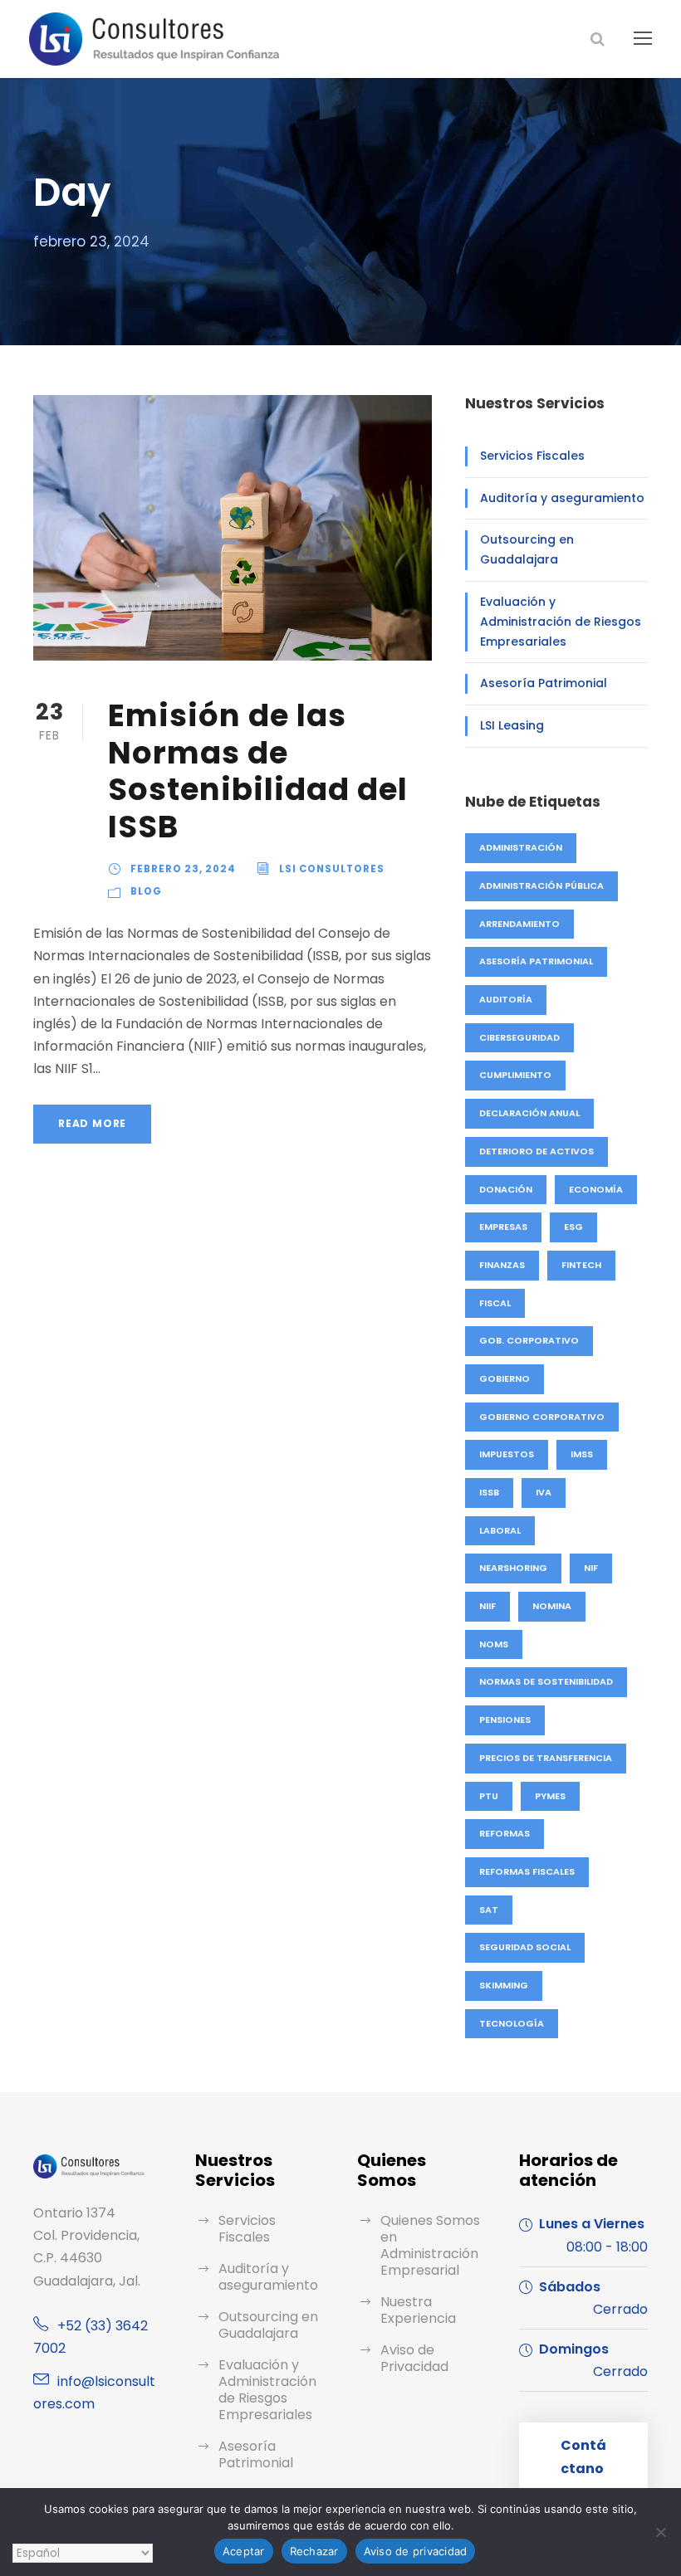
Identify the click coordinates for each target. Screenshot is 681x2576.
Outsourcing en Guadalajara (527, 549)
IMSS (582, 1454)
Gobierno (505, 1378)
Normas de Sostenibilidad (546, 1681)
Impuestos (507, 1454)
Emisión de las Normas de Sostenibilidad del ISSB (258, 771)
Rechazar (314, 2551)
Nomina (552, 1606)
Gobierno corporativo (542, 1417)
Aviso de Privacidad (414, 2358)
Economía (596, 1189)
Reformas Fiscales (527, 1871)
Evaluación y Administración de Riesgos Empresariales (561, 622)
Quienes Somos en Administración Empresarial (430, 2245)
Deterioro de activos (536, 1151)
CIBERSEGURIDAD (519, 1037)
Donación (506, 1189)
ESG (573, 1227)
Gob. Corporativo (529, 1340)
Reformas (505, 1833)
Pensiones (505, 1720)
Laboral (500, 1530)
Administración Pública (541, 885)
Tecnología (512, 2023)
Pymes (550, 1796)
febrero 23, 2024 (183, 869)
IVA (544, 1492)
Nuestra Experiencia (418, 2310)
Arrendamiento (519, 924)
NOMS (494, 1644)
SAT (489, 1910)
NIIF (487, 1606)
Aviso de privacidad (416, 2551)
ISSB (489, 1492)
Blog (146, 891)
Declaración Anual (529, 1113)
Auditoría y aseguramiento (562, 498)
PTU (489, 1796)
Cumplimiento (515, 1075)
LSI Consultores (332, 869)
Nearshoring (513, 1568)
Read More (92, 1123)
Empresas (503, 1227)
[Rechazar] (660, 2532)
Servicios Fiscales (532, 456)
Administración (521, 847)
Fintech (581, 1265)
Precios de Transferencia (546, 1758)
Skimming (504, 1985)
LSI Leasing (512, 725)
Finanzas (502, 1265)
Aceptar (244, 2551)
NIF (591, 1568)
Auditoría (506, 999)
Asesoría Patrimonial (544, 683)
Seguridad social (525, 1947)
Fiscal (495, 1303)
